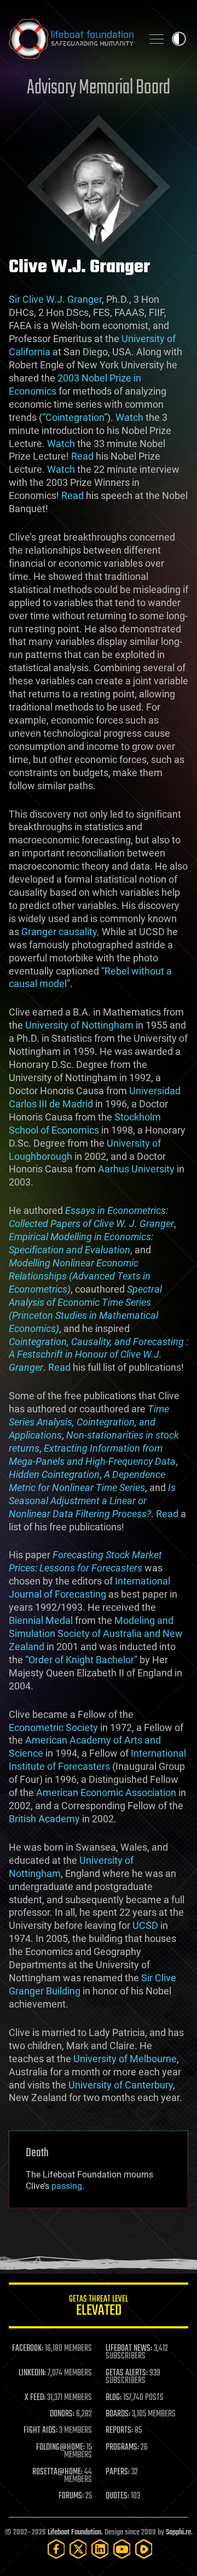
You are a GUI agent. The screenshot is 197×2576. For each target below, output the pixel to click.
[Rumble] (144, 2549)
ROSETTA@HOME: (57, 2472)
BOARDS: (118, 2414)
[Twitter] (78, 2549)
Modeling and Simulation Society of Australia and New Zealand (96, 1633)
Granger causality (59, 932)
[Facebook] (56, 2549)
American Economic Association (106, 1792)
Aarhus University (136, 1169)
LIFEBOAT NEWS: (129, 2349)
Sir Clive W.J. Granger (55, 299)
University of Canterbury (121, 2085)
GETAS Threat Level (99, 2307)
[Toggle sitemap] (157, 39)
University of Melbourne (125, 2059)
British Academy (44, 1819)
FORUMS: (71, 2496)
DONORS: (62, 2414)
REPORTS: (119, 2431)
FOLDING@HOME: (60, 2448)
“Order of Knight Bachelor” (81, 1660)
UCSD (145, 1925)
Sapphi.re (178, 2533)
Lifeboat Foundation (74, 2533)
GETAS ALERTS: (127, 2373)
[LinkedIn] (100, 2549)
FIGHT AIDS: (40, 2431)
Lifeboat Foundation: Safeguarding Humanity (71, 39)
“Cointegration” (75, 417)
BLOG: (114, 2398)
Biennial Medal (41, 1620)
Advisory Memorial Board (99, 88)
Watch (129, 417)
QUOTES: (117, 2496)
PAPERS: (118, 2472)
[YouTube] (122, 2549)
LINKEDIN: (32, 2373)
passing (67, 2186)
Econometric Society (53, 1727)
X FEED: (35, 2398)
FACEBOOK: (28, 2349)
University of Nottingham (79, 1025)
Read (82, 456)
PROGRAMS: (122, 2448)
